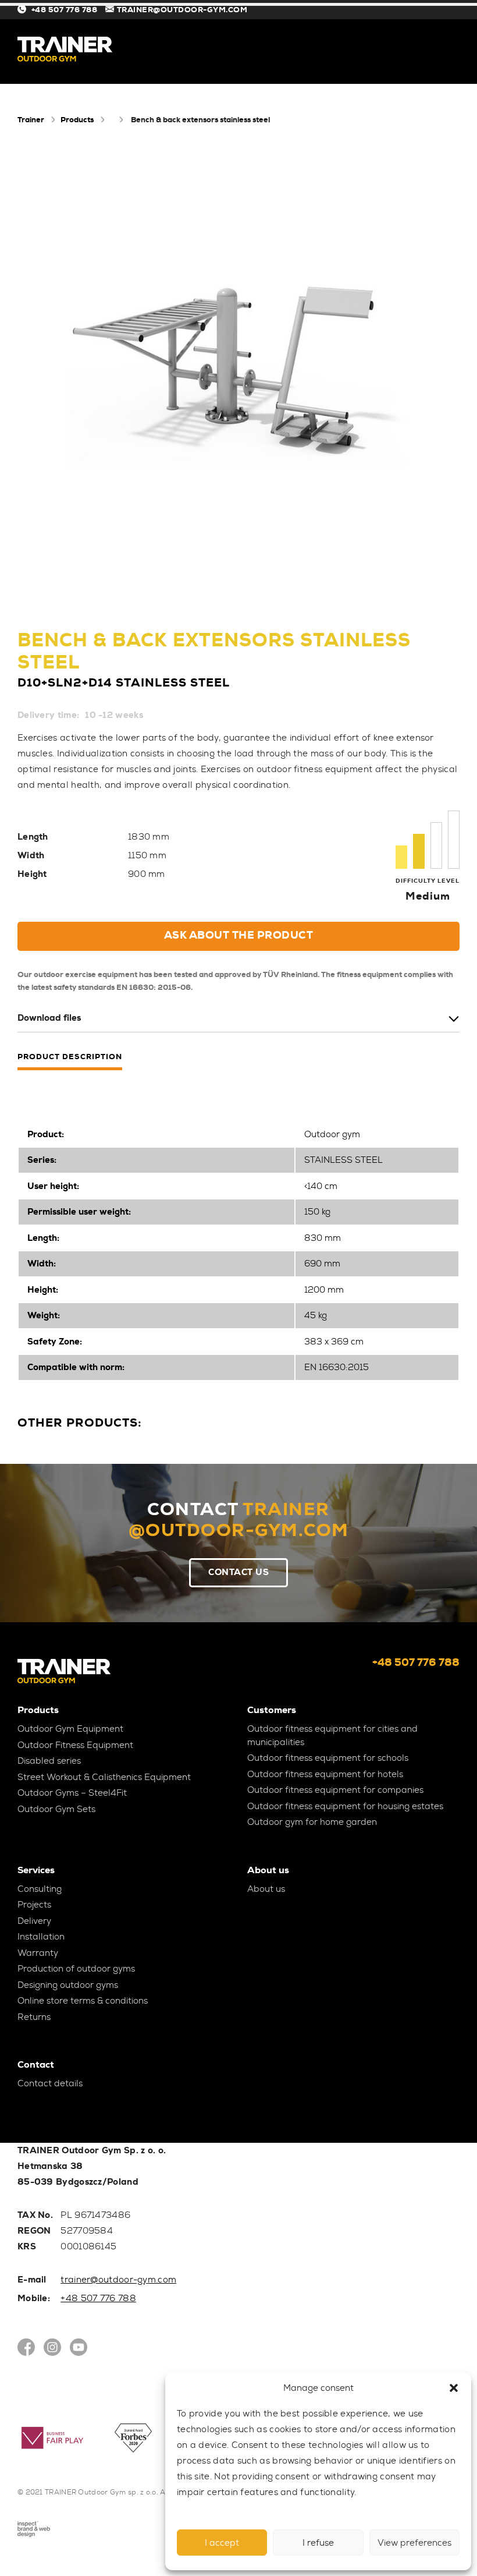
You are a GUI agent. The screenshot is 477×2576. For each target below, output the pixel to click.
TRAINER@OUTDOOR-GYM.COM (182, 10)
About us (266, 1889)
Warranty (38, 1953)
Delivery (34, 1921)
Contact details (50, 2083)
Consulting (40, 1889)
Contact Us (238, 1572)
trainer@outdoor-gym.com (118, 2280)
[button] (454, 2388)
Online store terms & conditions (83, 2001)
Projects (34, 1905)
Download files (49, 1018)
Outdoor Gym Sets (56, 1809)
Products (77, 120)
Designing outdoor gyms (68, 1985)
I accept (222, 2543)
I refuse (318, 2543)
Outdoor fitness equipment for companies (335, 1790)
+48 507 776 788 (64, 10)
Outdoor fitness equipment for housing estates (345, 1806)
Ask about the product (239, 935)
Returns (34, 2017)
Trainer (31, 120)
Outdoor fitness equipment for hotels (325, 1774)
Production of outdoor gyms (76, 1969)
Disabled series (49, 1761)
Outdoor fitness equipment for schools (328, 1758)
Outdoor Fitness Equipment (75, 1745)
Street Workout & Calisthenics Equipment (104, 1777)
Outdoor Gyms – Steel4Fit (72, 1793)
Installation (41, 1937)
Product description (70, 1057)
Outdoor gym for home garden (312, 1822)
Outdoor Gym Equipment (70, 1729)
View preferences (414, 2543)
